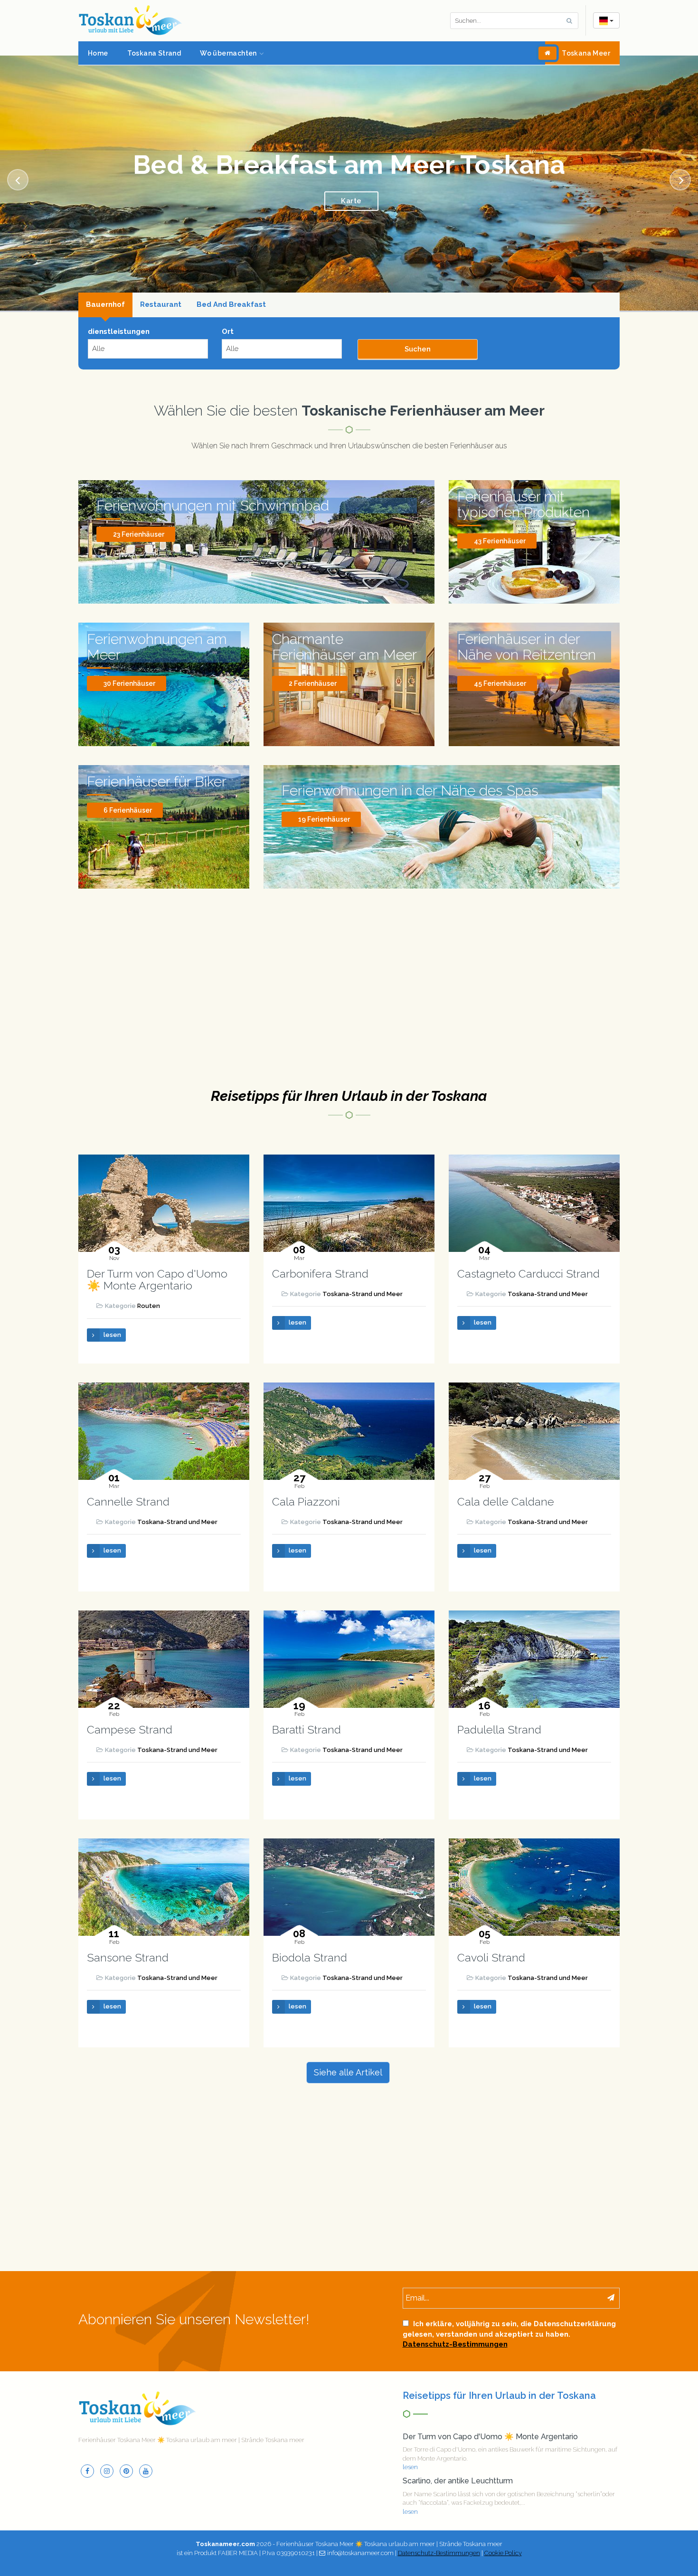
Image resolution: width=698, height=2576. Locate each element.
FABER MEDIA (238, 2528)
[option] (349, 171)
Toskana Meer (586, 53)
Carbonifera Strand (320, 1249)
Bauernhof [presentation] (105, 280)
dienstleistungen (119, 307)
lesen (112, 1310)
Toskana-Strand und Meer (363, 1269)
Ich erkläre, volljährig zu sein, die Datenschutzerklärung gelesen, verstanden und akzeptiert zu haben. (509, 2310)
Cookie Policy (503, 2528)
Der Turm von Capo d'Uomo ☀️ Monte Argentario (157, 1255)
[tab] (105, 281)
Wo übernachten (228, 53)
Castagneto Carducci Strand (528, 1249)
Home (98, 53)
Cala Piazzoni (306, 1477)
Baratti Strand (307, 1705)
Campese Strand (130, 1705)
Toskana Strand (154, 53)
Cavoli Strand (491, 1933)
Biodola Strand (310, 1933)
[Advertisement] (349, 973)
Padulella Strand (499, 1705)
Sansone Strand (128, 1933)
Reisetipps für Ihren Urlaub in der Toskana (349, 1071)
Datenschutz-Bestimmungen (455, 2320)
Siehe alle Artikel (348, 2048)
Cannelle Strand (128, 1477)
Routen (149, 1282)
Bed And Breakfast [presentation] (231, 280)
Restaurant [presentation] (161, 280)
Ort (228, 307)
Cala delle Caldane (506, 1477)
